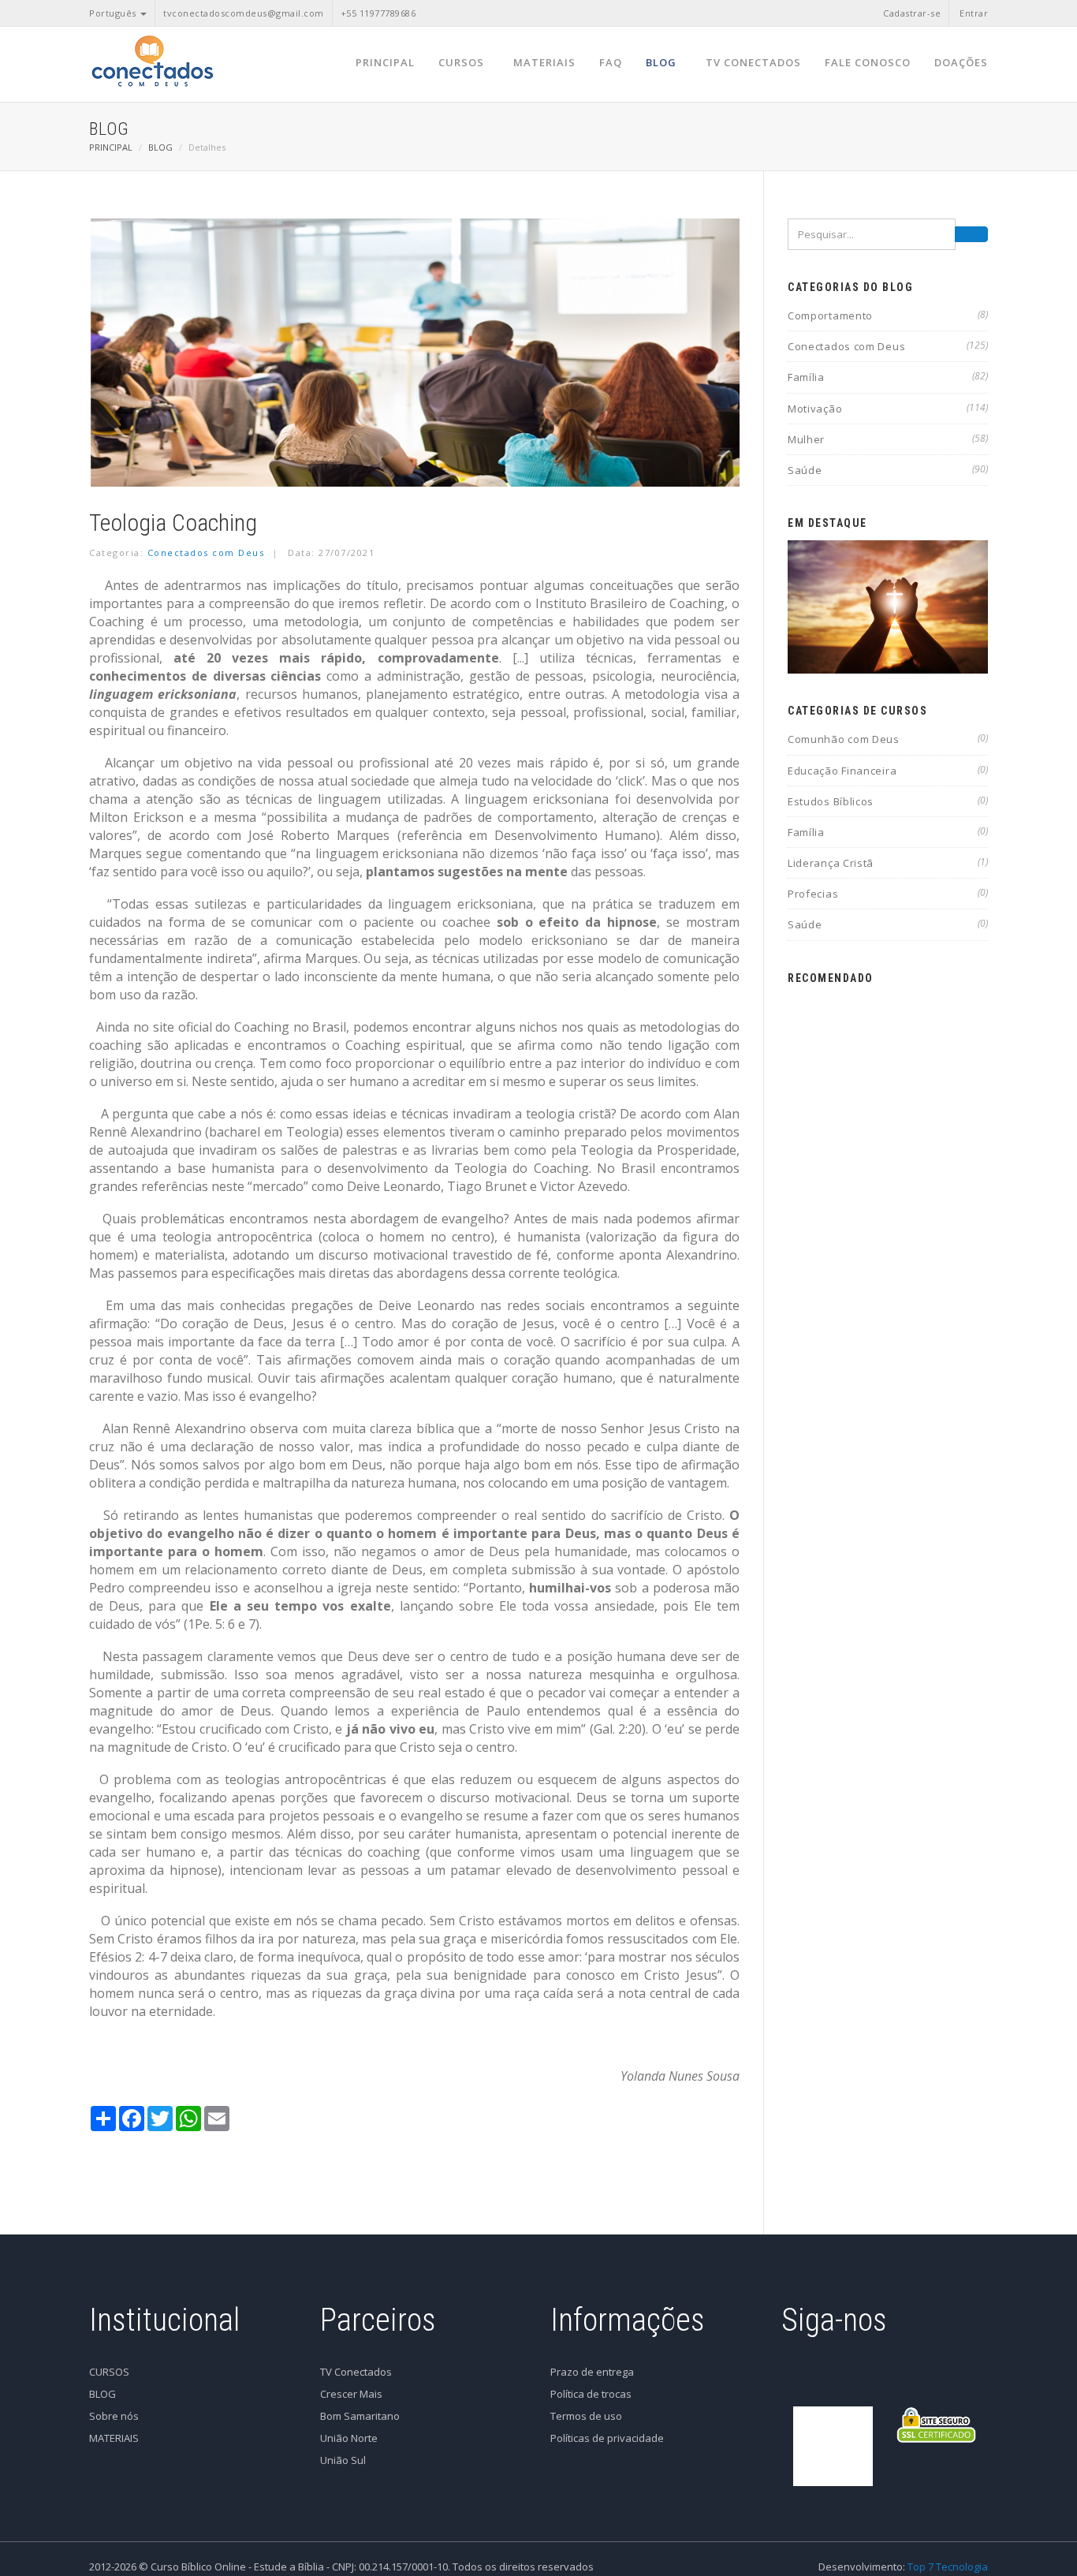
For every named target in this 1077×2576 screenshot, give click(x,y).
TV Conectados (356, 2372)
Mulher (888, 439)
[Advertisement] (888, 1232)
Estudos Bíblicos (888, 801)
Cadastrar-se (912, 13)
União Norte (349, 2438)
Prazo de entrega (592, 2372)
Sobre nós (114, 2416)
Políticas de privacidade (607, 2438)
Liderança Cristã (888, 863)
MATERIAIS (544, 62)
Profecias (888, 894)
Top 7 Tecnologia (948, 2567)
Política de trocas (591, 2394)
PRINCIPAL (385, 62)
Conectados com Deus (206, 553)
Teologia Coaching (173, 523)
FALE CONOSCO (868, 62)
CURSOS (461, 62)
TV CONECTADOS (753, 62)
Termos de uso (586, 2416)
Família (888, 377)
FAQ (611, 62)
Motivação (888, 409)
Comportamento (888, 315)
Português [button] (114, 13)
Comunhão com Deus (888, 739)
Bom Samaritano (360, 2416)
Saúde (888, 470)
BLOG (661, 62)
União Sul (343, 2460)
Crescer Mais (351, 2394)
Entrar (974, 13)
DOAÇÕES (961, 62)
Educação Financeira (888, 771)
